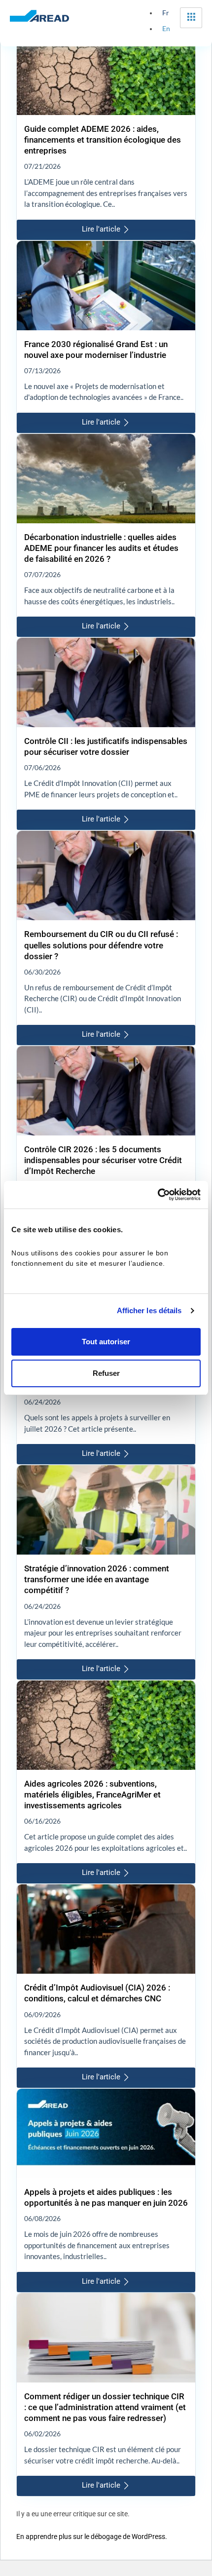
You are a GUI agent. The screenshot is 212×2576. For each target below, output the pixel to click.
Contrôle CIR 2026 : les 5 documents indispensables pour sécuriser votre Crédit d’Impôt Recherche (103, 1160)
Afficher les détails (149, 1310)
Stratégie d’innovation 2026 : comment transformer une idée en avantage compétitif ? (97, 1579)
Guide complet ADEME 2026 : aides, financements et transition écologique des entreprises (103, 140)
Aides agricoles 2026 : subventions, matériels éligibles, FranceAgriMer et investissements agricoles (92, 1795)
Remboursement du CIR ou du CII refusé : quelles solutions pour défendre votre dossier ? (101, 945)
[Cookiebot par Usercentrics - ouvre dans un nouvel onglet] (158, 1195)
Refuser (106, 1373)
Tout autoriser (106, 1342)
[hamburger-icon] (191, 18)
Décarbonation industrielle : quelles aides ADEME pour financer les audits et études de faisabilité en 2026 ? (101, 548)
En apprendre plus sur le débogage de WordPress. (92, 2537)
